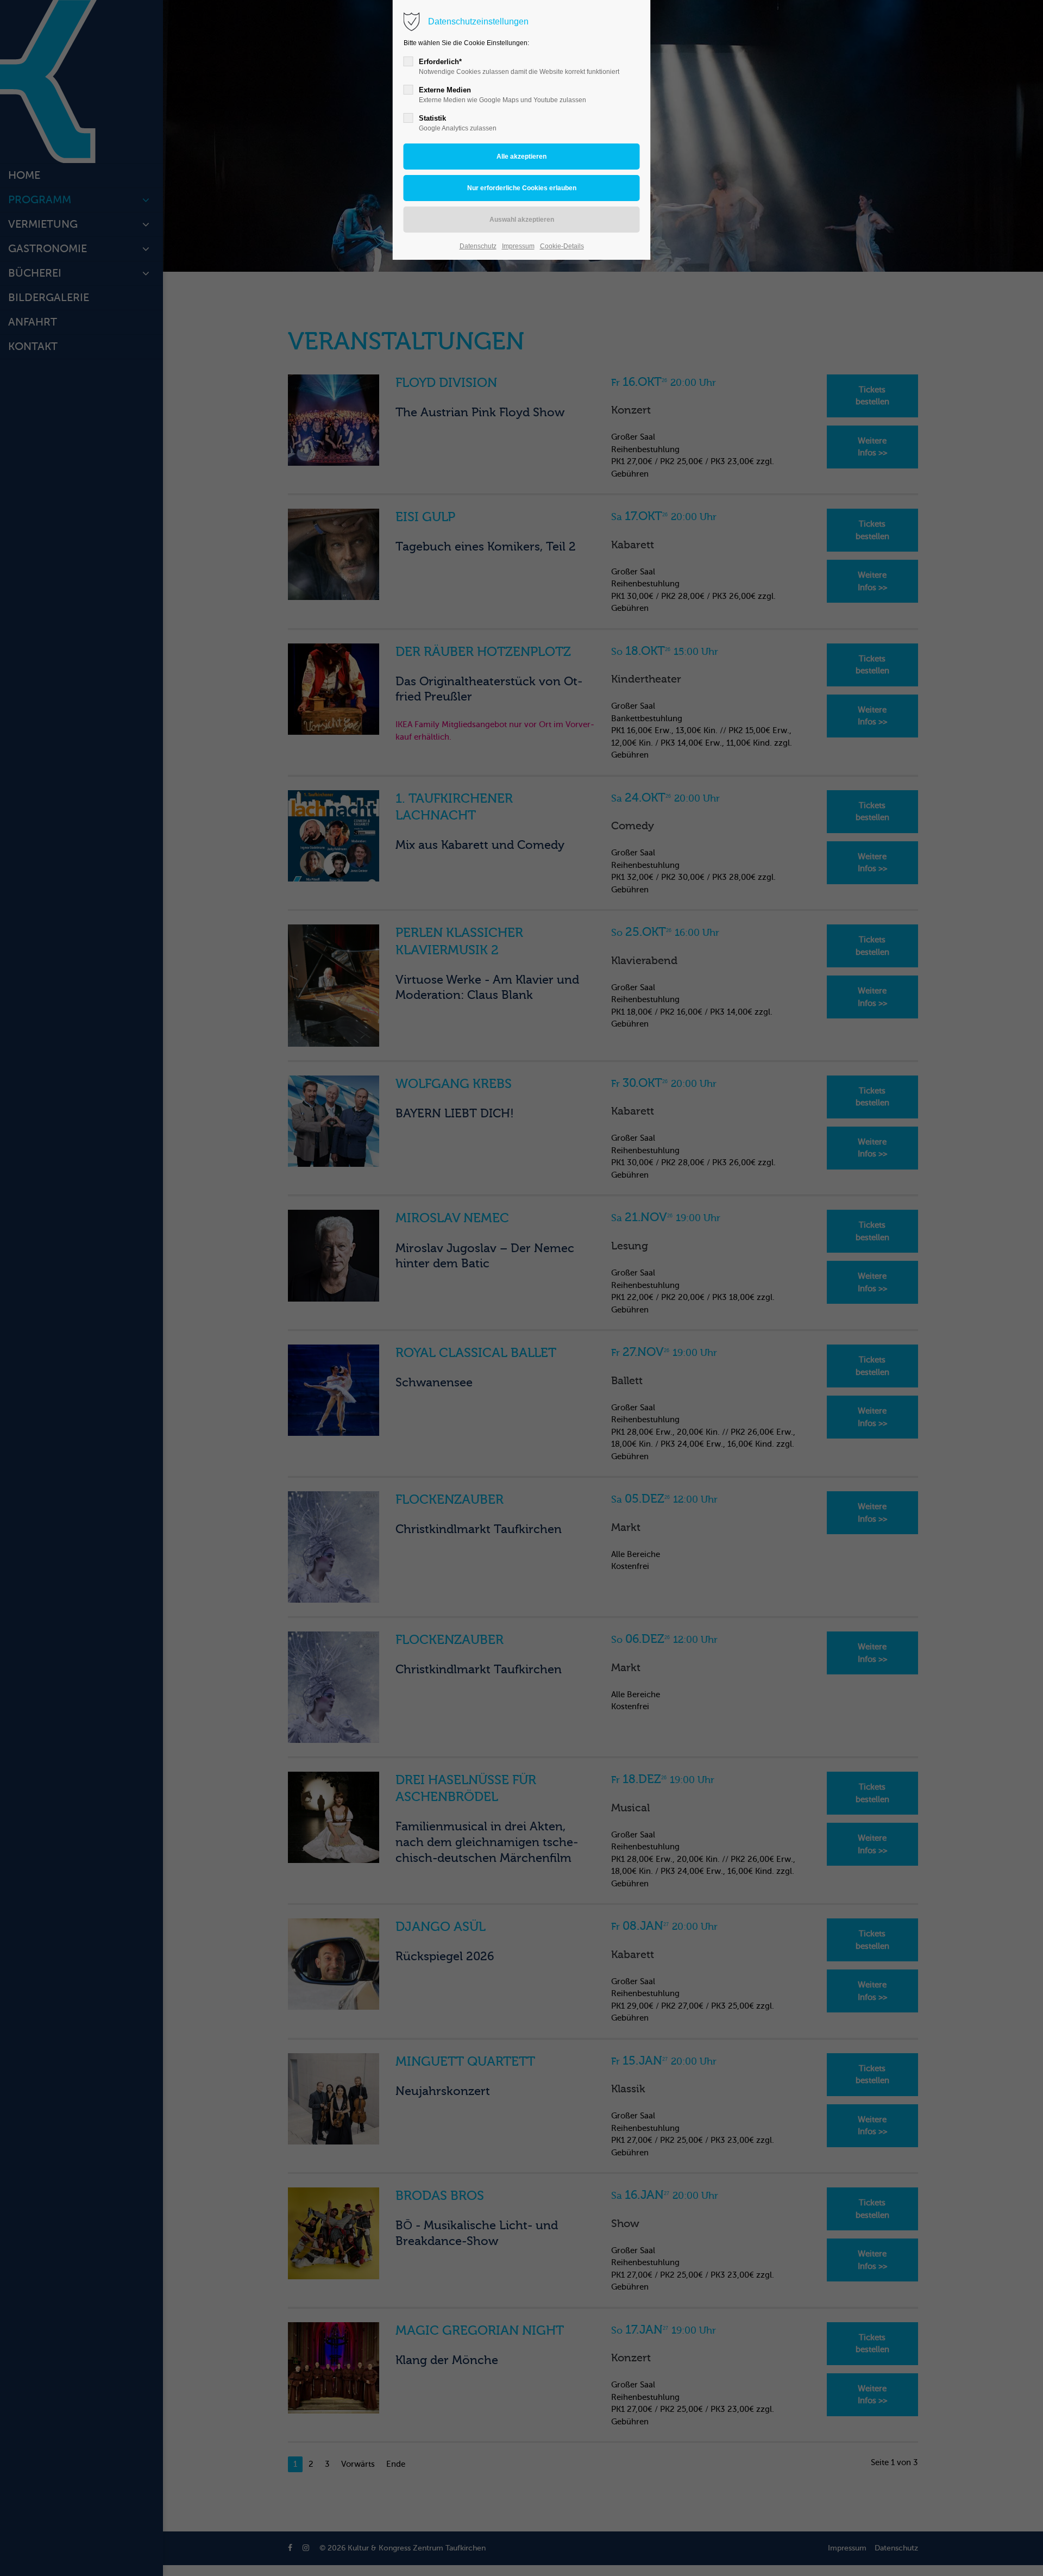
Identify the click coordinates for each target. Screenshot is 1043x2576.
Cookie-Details (562, 246)
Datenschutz (478, 246)
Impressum (518, 246)
